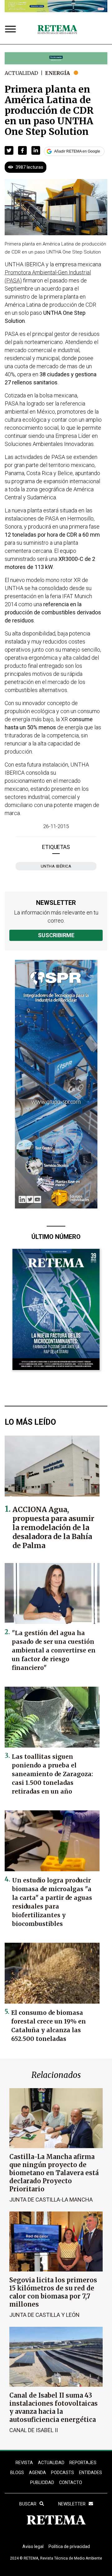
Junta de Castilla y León (44, 2315)
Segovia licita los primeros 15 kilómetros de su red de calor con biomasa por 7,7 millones (53, 2292)
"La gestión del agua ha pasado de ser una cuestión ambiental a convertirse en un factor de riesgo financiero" (54, 1650)
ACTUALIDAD (51, 2463)
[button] (9, 150)
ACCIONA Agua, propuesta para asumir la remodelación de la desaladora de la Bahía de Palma (53, 1527)
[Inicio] (57, 30)
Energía (58, 73)
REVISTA (24, 2463)
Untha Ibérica (56, 866)
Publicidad (42, 2482)
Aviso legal (33, 2546)
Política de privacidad (69, 2546)
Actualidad (21, 73)
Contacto (71, 2482)
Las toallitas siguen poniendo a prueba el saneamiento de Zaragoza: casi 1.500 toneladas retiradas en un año (52, 1774)
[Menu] (12, 30)
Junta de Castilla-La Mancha (51, 2200)
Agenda (37, 2473)
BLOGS (17, 2473)
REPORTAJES (83, 2463)
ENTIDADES (91, 2473)
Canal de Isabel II (34, 2430)
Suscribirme (56, 935)
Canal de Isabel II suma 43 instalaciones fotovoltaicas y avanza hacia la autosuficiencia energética (54, 2407)
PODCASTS (63, 2473)
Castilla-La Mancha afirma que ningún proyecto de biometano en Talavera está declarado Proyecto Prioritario (54, 2173)
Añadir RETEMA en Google (77, 151)
